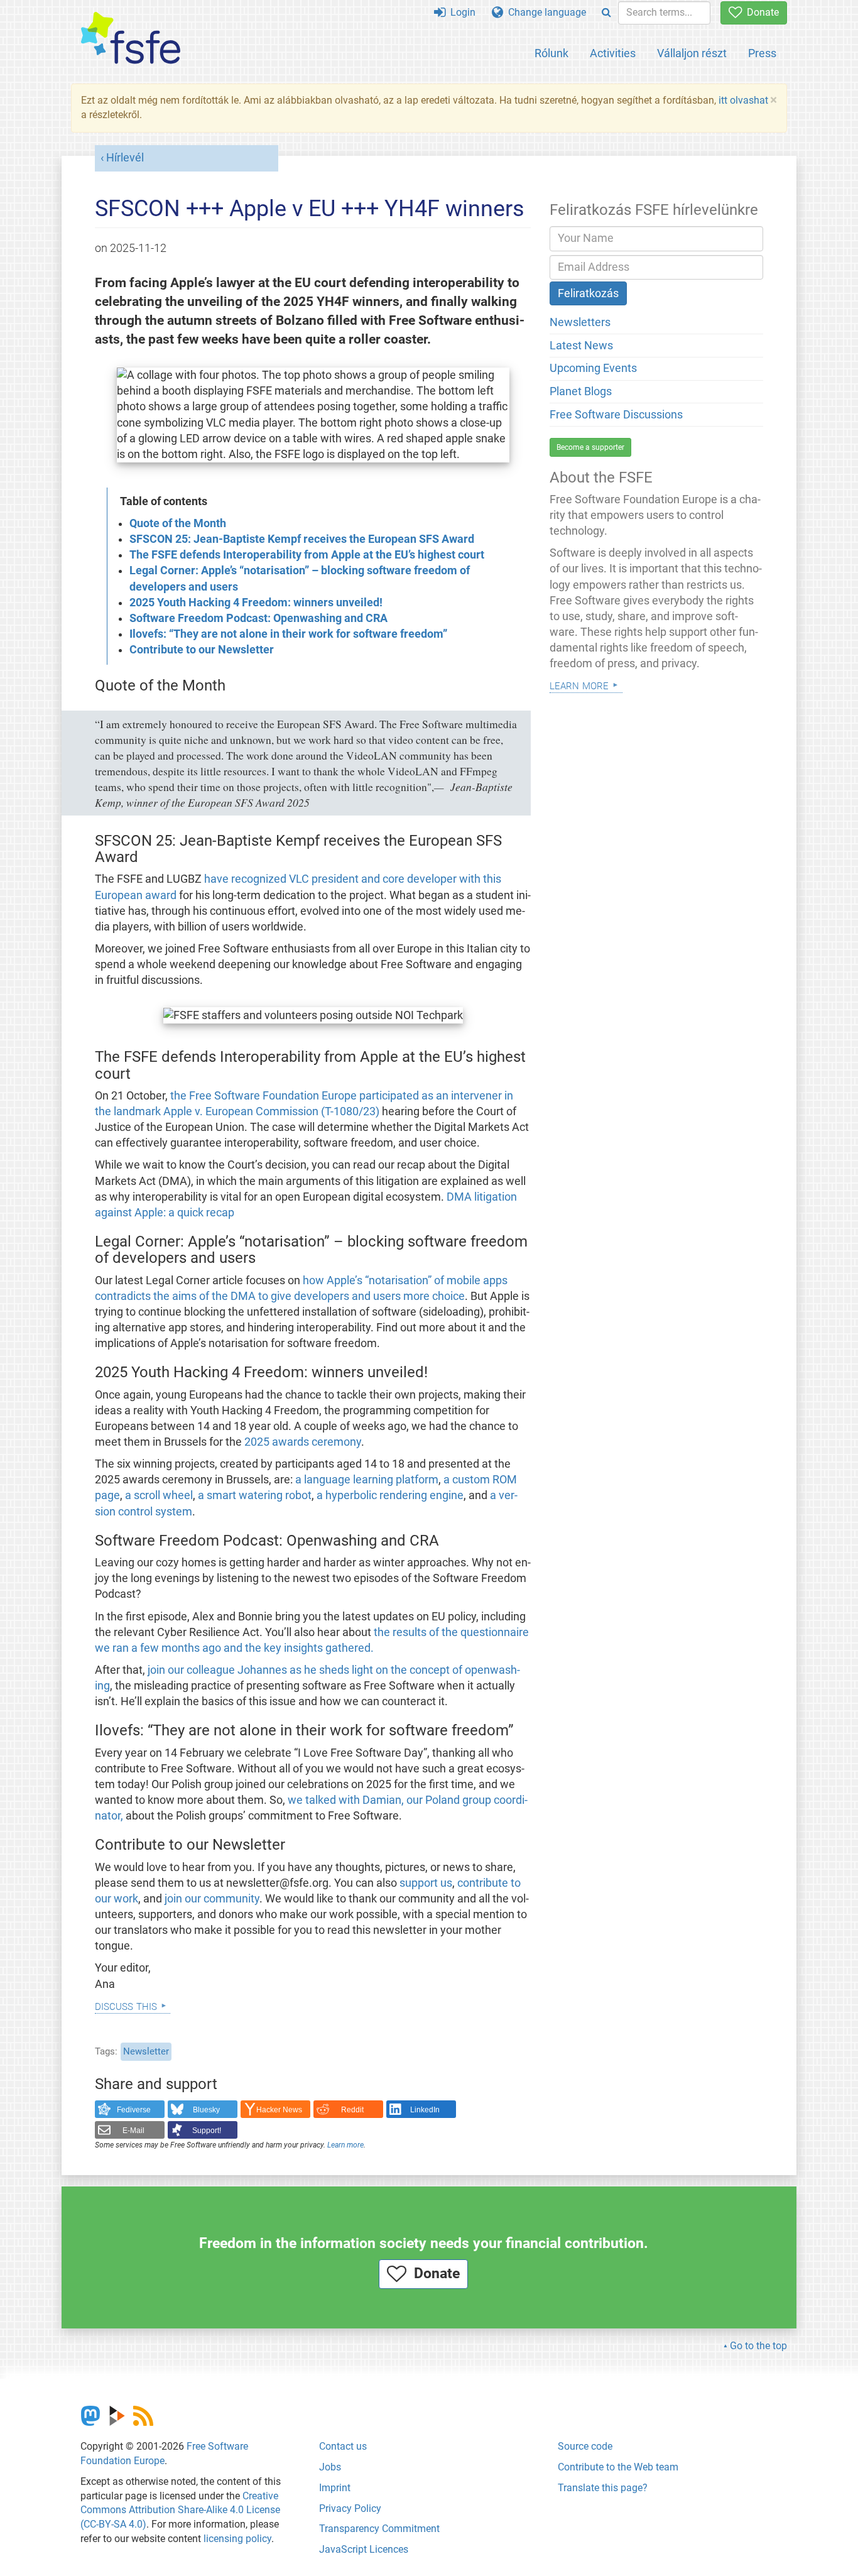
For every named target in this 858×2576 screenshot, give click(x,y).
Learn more (345, 2145)
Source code (585, 2446)
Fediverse (134, 2110)
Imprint (335, 2488)
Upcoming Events (593, 368)
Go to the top (758, 2346)
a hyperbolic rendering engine (389, 1495)
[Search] (606, 13)
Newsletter (146, 2051)
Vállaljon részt (692, 53)
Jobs (330, 2467)
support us (426, 1883)
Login (460, 12)
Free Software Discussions (616, 415)
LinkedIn (425, 2110)
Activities (613, 53)
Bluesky (206, 2110)
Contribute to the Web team (618, 2467)
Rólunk (551, 53)
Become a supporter (590, 447)
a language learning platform (367, 1480)
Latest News (581, 346)
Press (762, 53)
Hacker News (279, 2110)
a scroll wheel (159, 1495)
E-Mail (133, 2131)
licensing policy (237, 2539)
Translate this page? (603, 2488)
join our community (212, 1899)
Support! (207, 2131)
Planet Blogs (581, 391)
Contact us (343, 2446)
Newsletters (580, 322)
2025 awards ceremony (303, 1442)
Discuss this (126, 2005)
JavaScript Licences (364, 2549)
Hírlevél (125, 158)
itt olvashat (743, 100)
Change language (545, 12)
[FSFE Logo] (131, 39)
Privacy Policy (350, 2508)
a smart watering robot (255, 1495)
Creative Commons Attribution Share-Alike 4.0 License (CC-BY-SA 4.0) (180, 2510)
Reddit (352, 2110)
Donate (760, 12)
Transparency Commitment (379, 2529)
